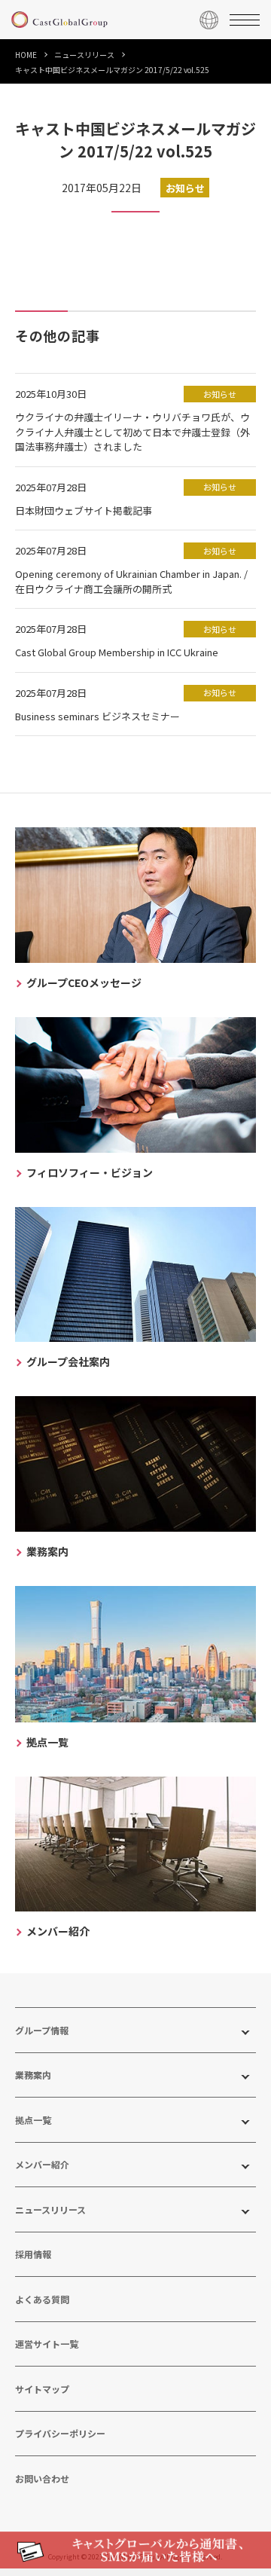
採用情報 (33, 2254)
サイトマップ (42, 2389)
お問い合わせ (42, 2478)
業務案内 (33, 2075)
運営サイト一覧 (47, 2344)
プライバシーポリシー (60, 2433)
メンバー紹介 (42, 2164)
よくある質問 (42, 2299)
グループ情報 (42, 2030)
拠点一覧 (33, 2120)
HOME (26, 55)
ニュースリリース (84, 55)
